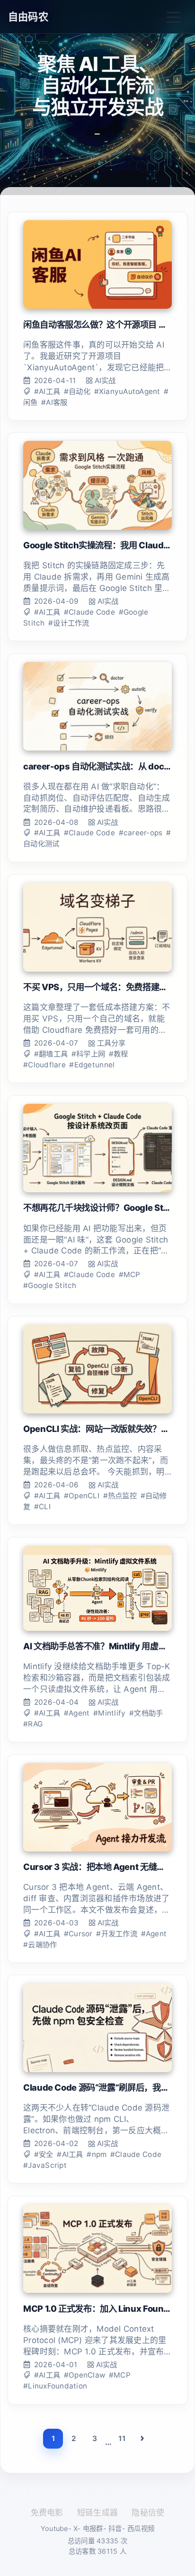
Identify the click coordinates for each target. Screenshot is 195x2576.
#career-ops (141, 833)
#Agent (77, 1713)
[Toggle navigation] (174, 17)
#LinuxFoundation (55, 2386)
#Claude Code (89, 612)
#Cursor (78, 1934)
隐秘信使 (148, 2513)
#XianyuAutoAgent (127, 391)
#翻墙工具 (51, 1054)
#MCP (130, 1275)
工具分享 (111, 1043)
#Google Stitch (50, 1285)
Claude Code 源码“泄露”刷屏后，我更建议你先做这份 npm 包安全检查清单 (97, 2087)
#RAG (33, 1724)
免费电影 (47, 2513)
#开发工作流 (117, 1934)
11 (122, 2438)
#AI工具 (47, 391)
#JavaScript (45, 2165)
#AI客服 (54, 402)
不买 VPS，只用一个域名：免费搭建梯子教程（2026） (97, 987)
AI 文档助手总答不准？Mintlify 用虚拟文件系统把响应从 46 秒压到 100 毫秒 (97, 1646)
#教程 (119, 1054)
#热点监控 (120, 1496)
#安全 (44, 2154)
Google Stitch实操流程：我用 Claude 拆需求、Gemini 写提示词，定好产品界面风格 (97, 545)
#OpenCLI (82, 1496)
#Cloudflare (44, 1065)
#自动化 (77, 391)
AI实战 (105, 380)
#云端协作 (40, 1945)
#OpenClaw (84, 2375)
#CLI (42, 1507)
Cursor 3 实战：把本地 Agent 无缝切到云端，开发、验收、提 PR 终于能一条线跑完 (97, 1867)
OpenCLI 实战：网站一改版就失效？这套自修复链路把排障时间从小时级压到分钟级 (97, 1429)
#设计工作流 (69, 623)
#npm (97, 2154)
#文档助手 (146, 1713)
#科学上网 (88, 1054)
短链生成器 (97, 2513)
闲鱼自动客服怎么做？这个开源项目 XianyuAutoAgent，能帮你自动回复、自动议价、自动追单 (97, 324)
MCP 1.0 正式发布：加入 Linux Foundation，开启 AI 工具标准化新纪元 (97, 2308)
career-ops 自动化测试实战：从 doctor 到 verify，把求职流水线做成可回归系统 (97, 766)
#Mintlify (109, 1713)
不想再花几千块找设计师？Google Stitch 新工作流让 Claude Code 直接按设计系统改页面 (97, 1207)
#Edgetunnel (92, 1065)
